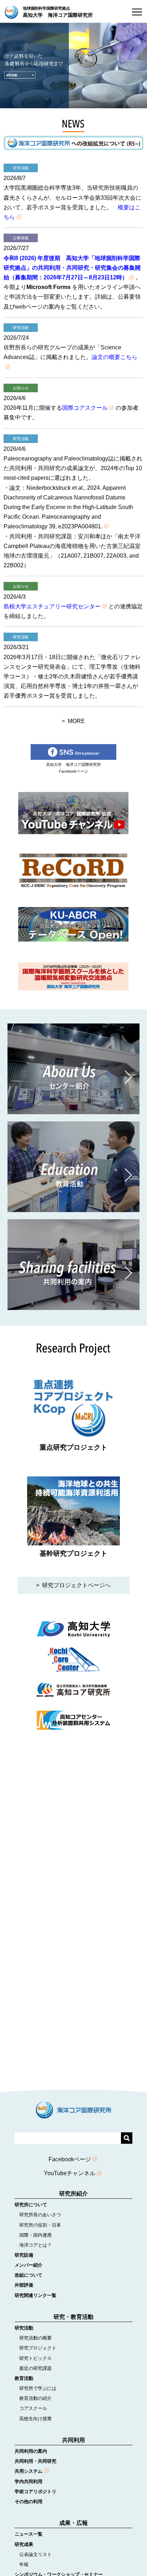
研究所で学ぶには (36, 2388)
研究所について (31, 2205)
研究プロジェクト (36, 2348)
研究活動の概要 (33, 2338)
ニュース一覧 (29, 2534)
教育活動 (24, 2378)
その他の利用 (29, 2502)
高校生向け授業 (33, 2419)
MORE (76, 721)
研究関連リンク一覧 (36, 2295)
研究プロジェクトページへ (76, 1585)
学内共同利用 (29, 2482)
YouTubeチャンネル (70, 2173)
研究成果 (24, 2544)
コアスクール (31, 2408)
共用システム (29, 2471)
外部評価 (24, 2285)
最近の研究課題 (33, 2368)
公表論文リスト (33, 2554)
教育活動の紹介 (33, 2398)
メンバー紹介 (29, 2265)
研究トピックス (33, 2358)
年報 (22, 2564)
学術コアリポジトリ (36, 2492)
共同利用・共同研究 (36, 2461)
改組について (29, 2275)
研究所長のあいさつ (38, 2215)
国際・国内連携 (33, 2235)
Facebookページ (70, 2159)
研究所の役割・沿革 (38, 2225)
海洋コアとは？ (33, 2245)
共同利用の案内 (31, 2451)
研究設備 (24, 2255)
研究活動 (24, 2328)
